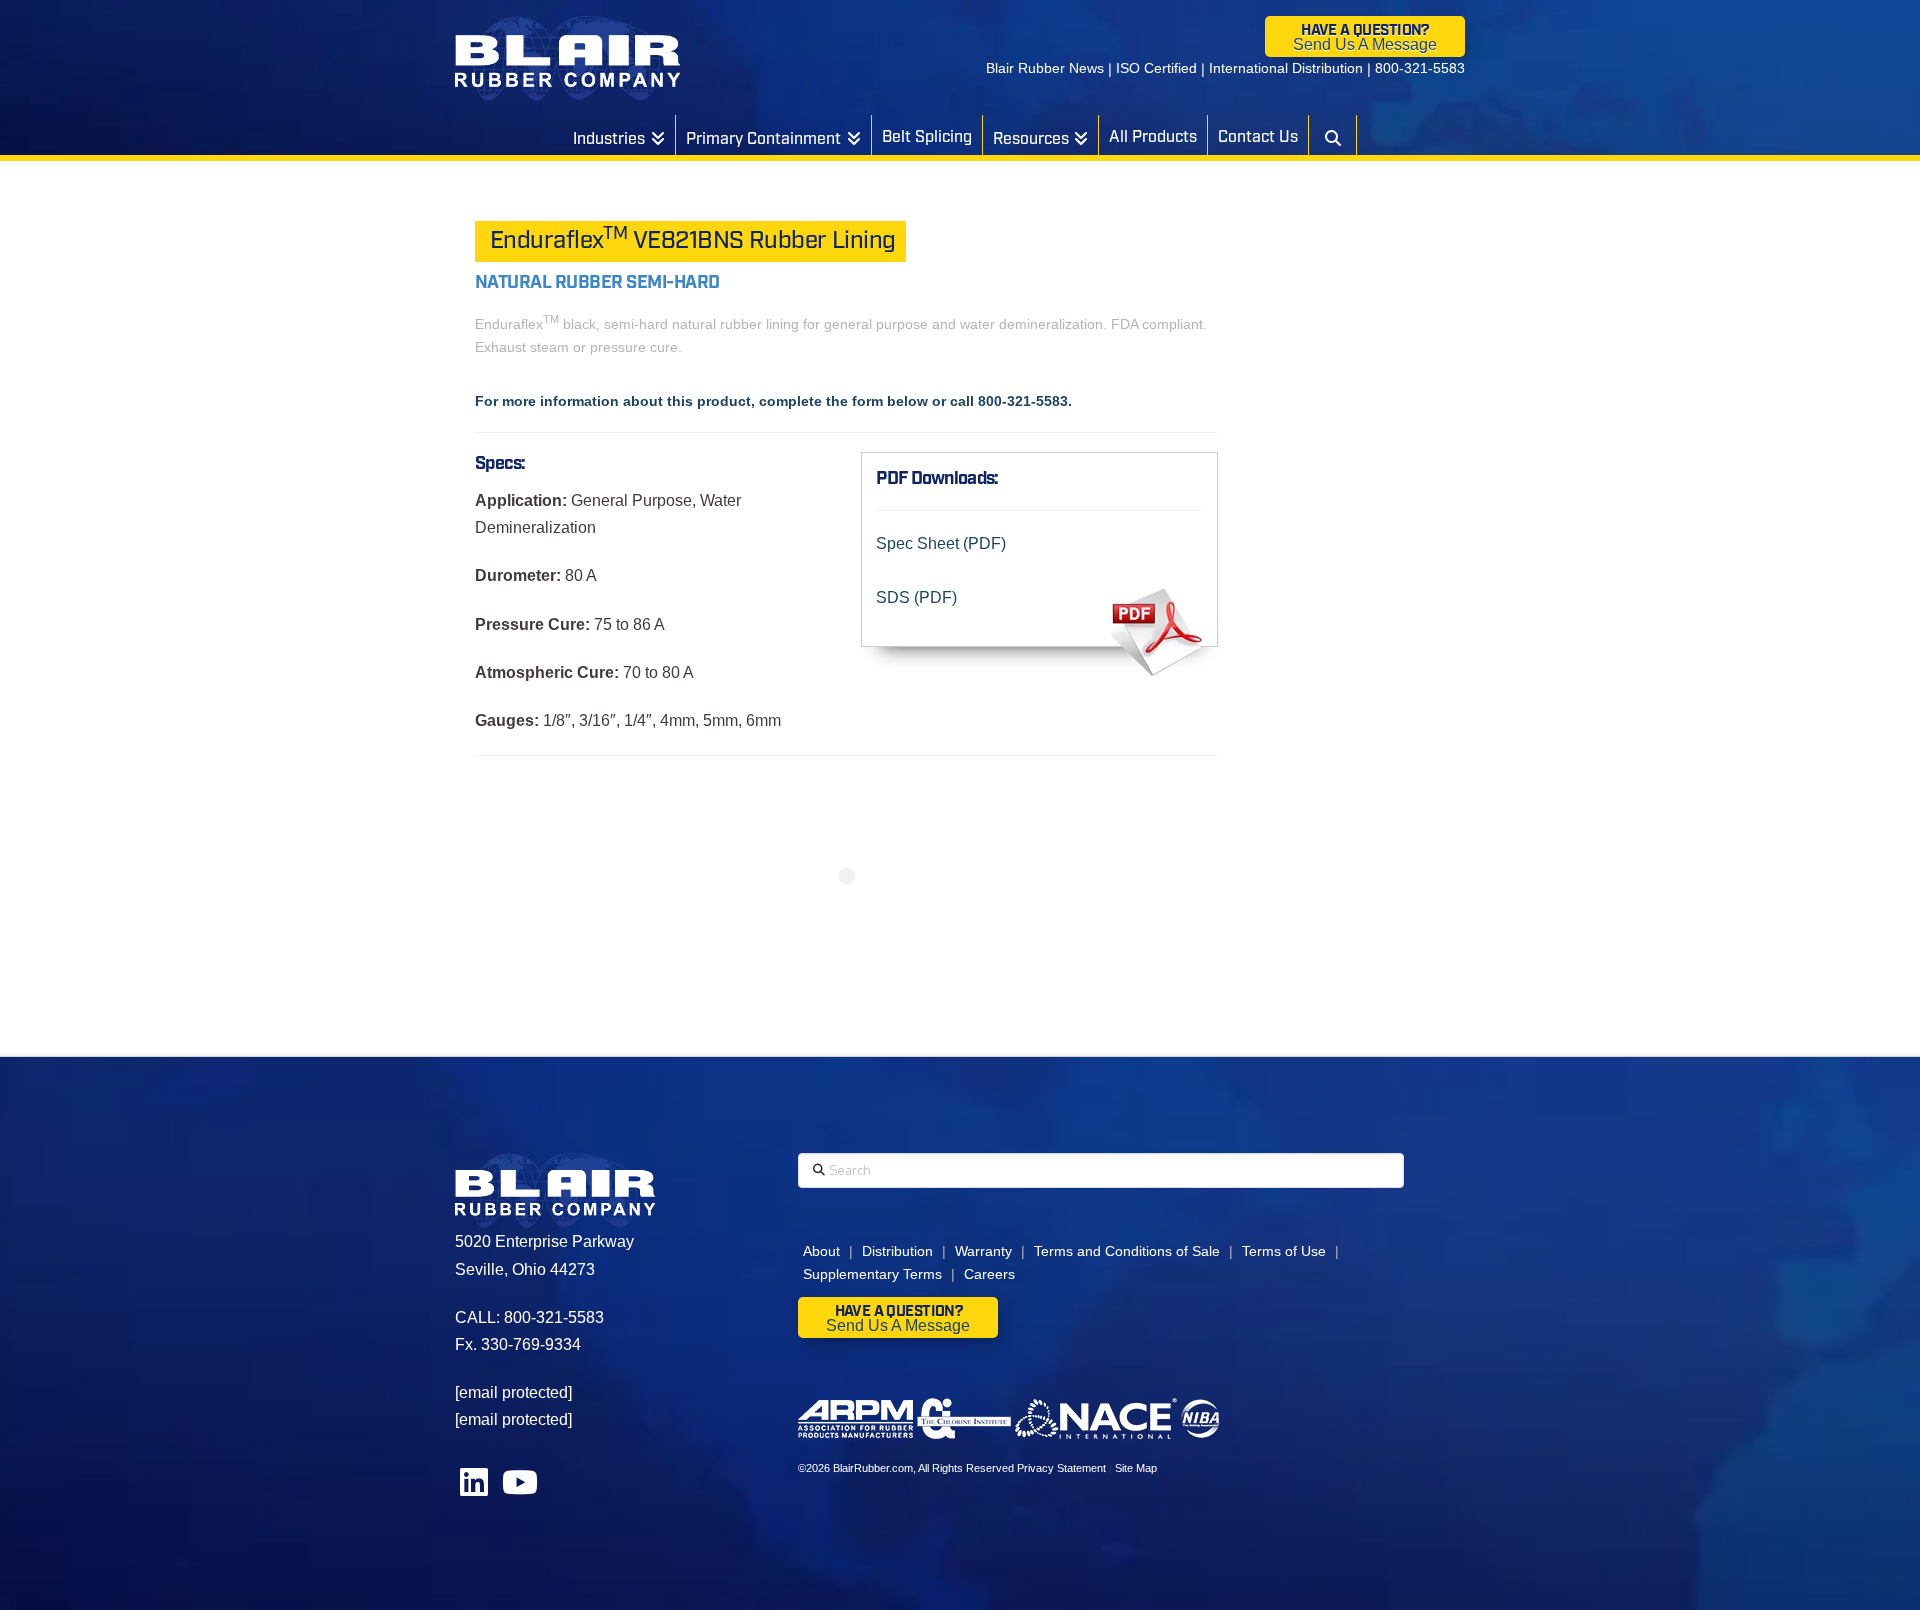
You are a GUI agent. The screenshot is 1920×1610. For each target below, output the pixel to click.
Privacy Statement (1061, 1468)
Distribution (897, 1251)
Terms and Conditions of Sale (1127, 1251)
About (821, 1251)
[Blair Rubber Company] (567, 58)
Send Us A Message (1365, 44)
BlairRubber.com (873, 1468)
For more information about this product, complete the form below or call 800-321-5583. (773, 401)
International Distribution (1286, 68)
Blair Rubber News (1045, 68)
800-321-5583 (1420, 68)
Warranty (983, 1251)
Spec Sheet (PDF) (941, 543)
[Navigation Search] (1332, 135)
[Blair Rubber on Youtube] (520, 1489)
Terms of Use (1284, 1251)
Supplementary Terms (872, 1274)
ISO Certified (1156, 68)
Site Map (1136, 1468)
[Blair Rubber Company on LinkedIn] (476, 1489)
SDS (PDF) (916, 597)
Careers (989, 1274)
